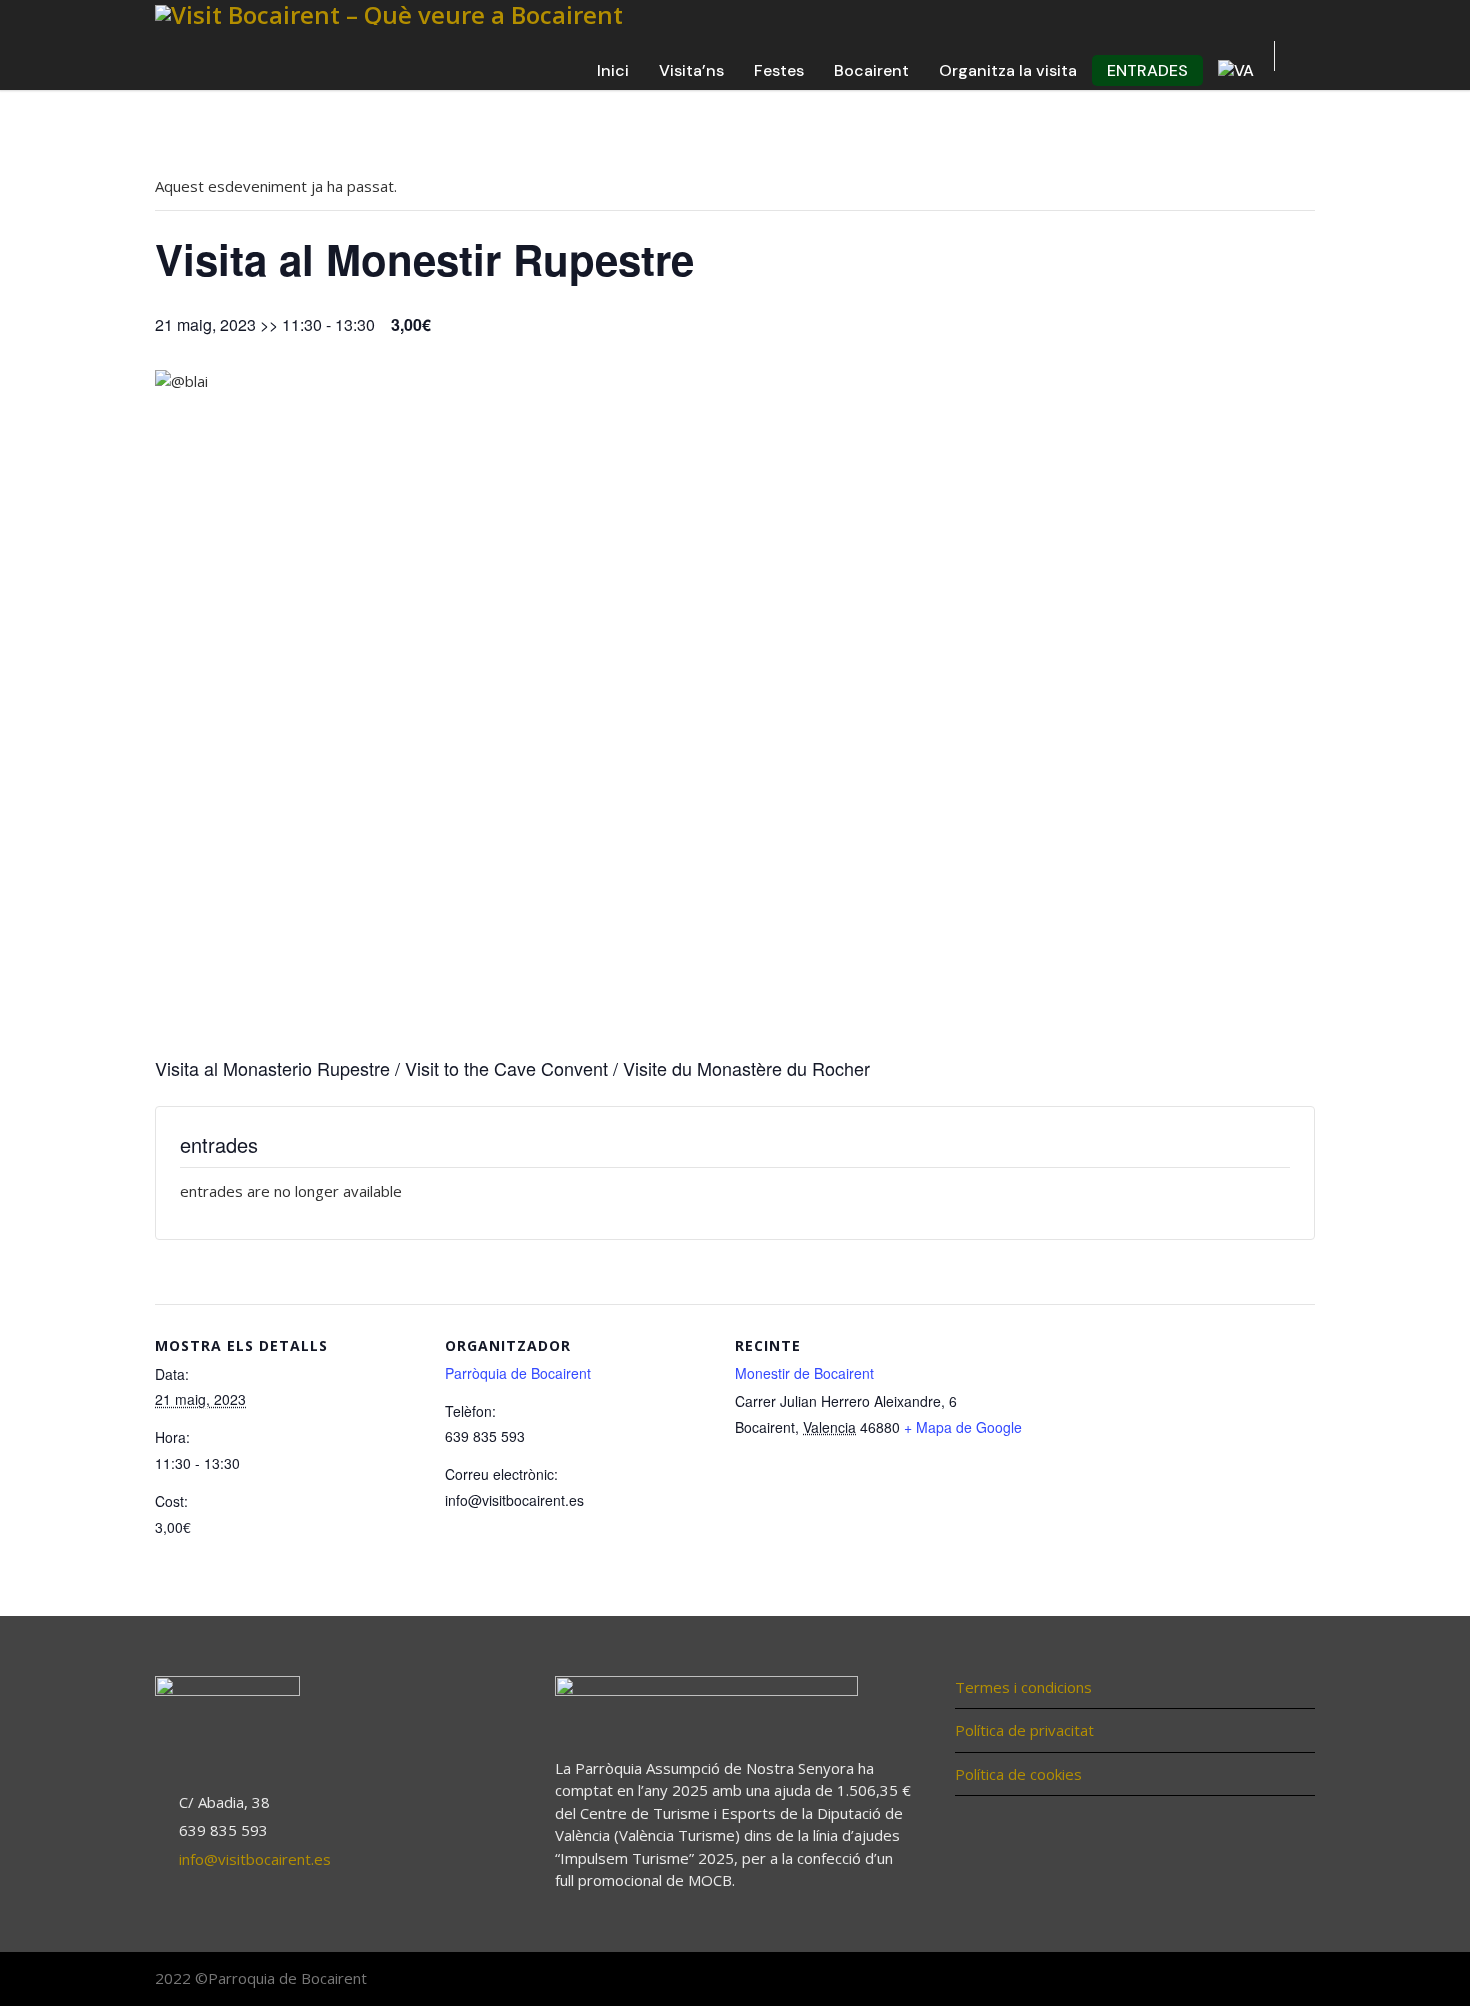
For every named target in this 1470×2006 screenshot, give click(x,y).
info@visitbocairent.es (255, 1859)
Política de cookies (1018, 1774)
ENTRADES (1147, 70)
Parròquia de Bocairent (518, 1373)
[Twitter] (1255, 1980)
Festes (779, 70)
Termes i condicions (1023, 1687)
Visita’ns (691, 70)
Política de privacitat (1024, 1730)
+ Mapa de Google (963, 1427)
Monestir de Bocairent (804, 1373)
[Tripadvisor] (1295, 1980)
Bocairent (871, 70)
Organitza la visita (1008, 70)
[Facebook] (1215, 1980)
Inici (613, 70)
